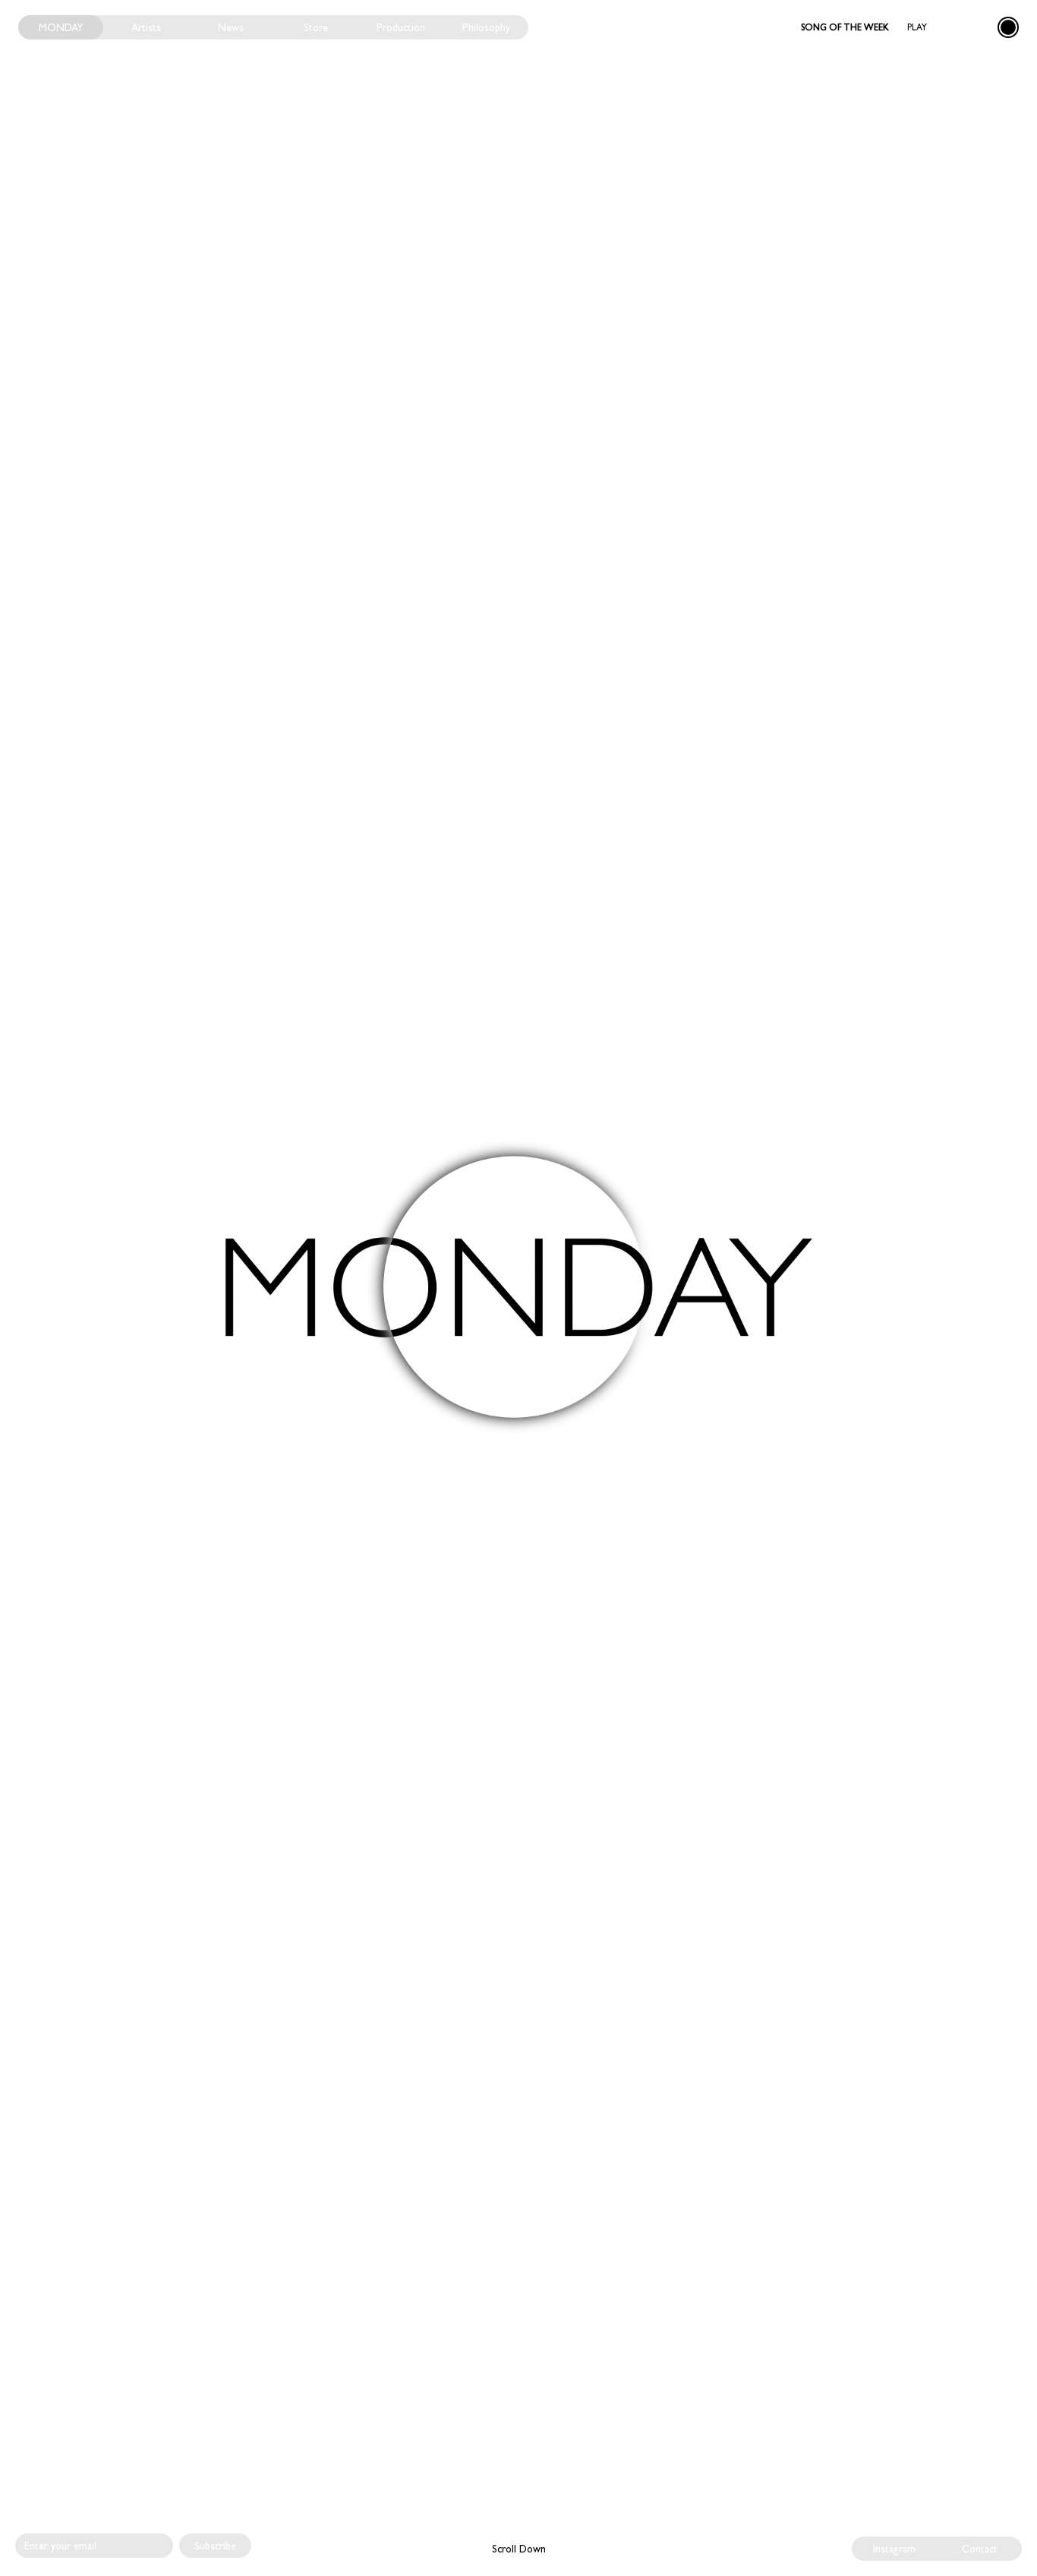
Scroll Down (519, 2549)
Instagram (894, 2549)
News (231, 27)
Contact (980, 2549)
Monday (61, 27)
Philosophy (486, 27)
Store (316, 27)
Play (917, 27)
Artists (146, 27)
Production (401, 27)
